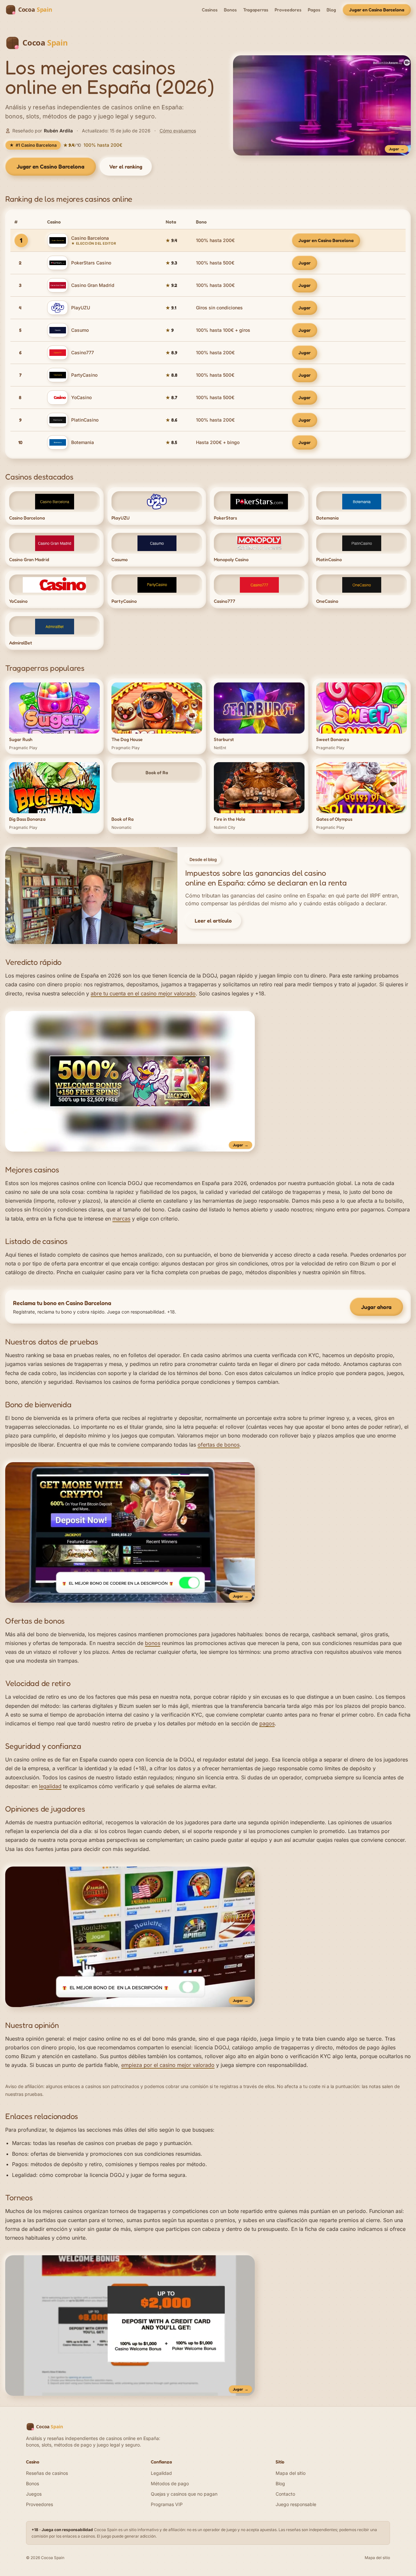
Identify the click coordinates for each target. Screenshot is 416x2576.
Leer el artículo (213, 921)
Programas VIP (167, 2504)
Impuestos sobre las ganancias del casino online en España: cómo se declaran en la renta (266, 878)
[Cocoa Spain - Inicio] (32, 10)
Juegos (34, 2494)
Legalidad (24, 2175)
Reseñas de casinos (47, 2473)
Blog (331, 10)
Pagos (314, 10)
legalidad (50, 1786)
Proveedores (288, 10)
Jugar (305, 263)
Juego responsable (296, 2504)
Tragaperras (256, 10)
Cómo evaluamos (178, 131)
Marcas (21, 2143)
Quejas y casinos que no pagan (184, 2494)
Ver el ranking (126, 167)
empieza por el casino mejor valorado (168, 2065)
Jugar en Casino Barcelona (377, 10)
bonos (153, 1643)
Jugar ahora (376, 1307)
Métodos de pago (170, 2483)
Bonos (230, 10)
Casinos (210, 10)
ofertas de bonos (219, 1445)
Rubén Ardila (58, 131)
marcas (121, 1219)
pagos (267, 1723)
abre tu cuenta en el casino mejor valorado (143, 993)
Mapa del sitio (291, 2473)
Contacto (285, 2494)
